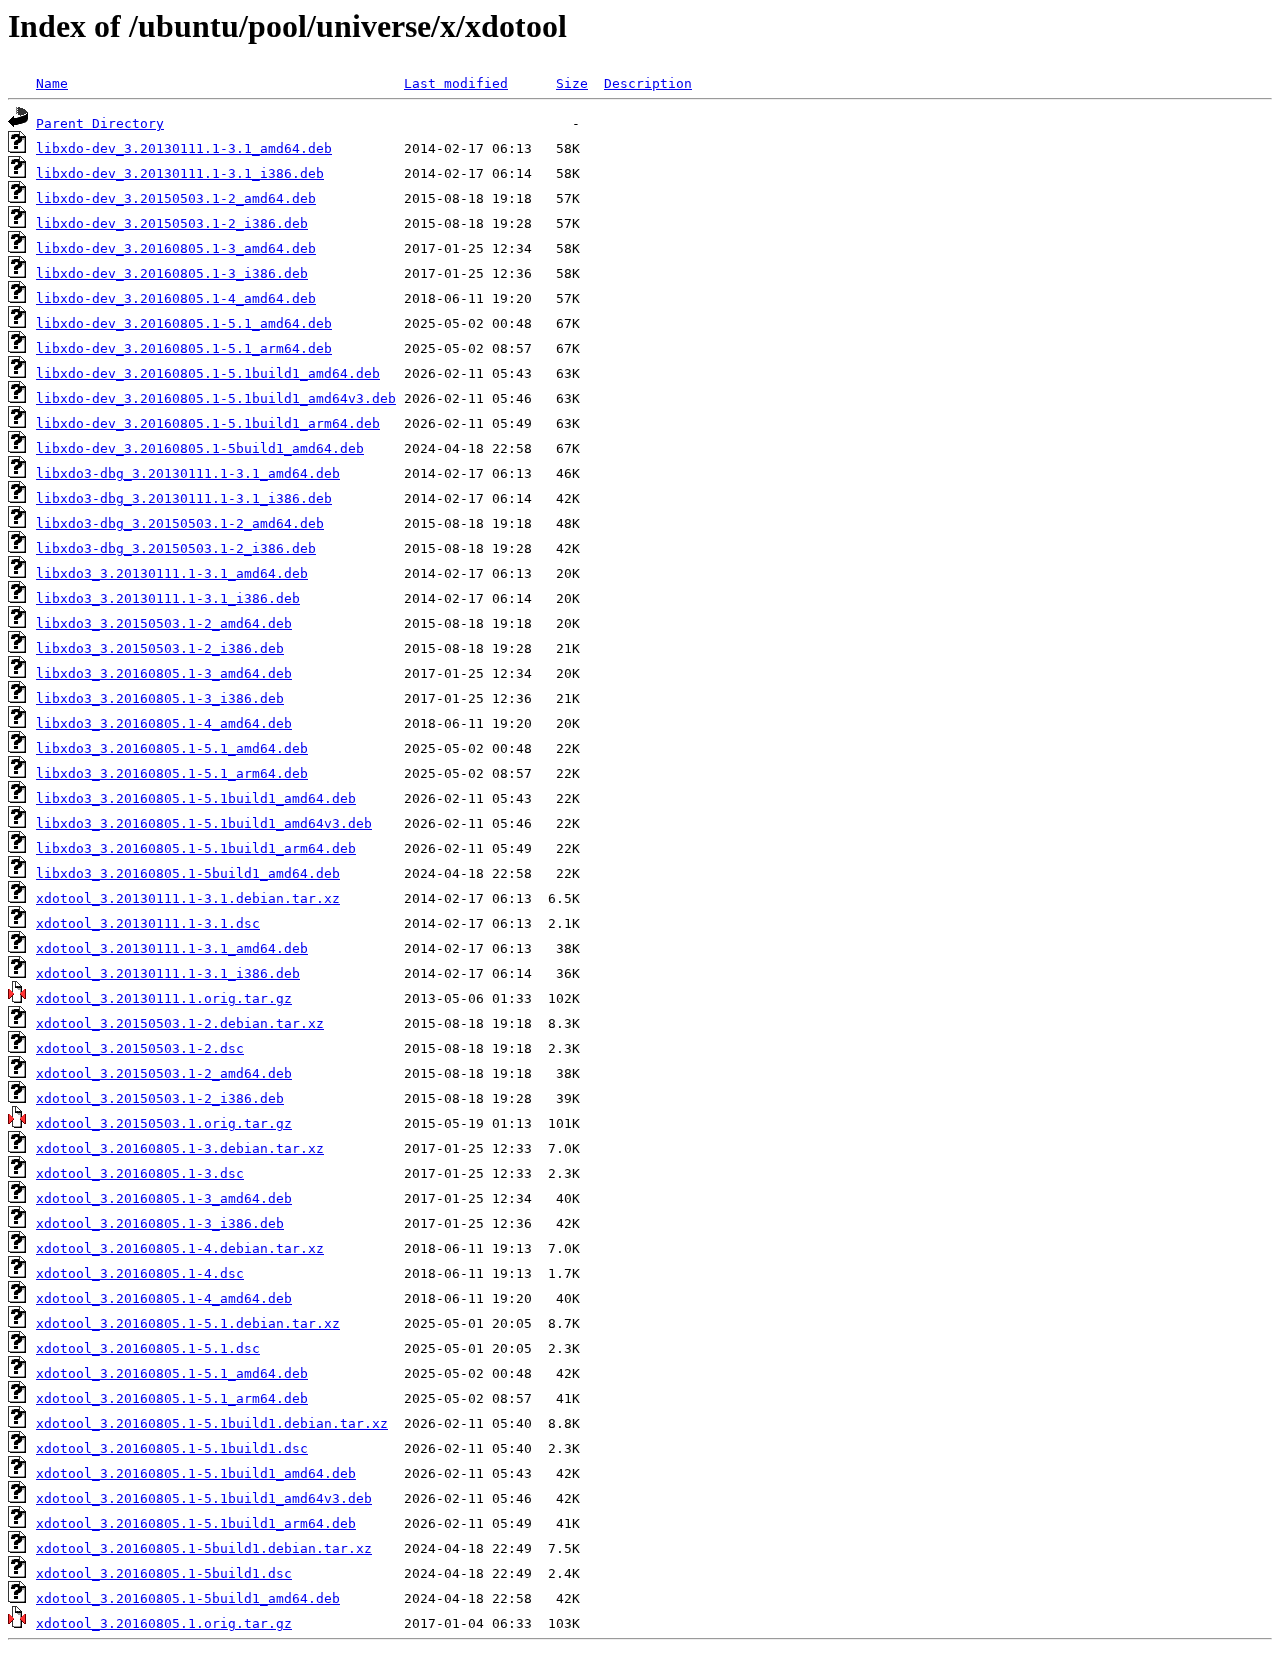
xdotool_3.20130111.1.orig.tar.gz (164, 998)
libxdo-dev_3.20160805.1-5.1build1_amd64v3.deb (216, 398)
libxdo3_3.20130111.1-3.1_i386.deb (168, 598)
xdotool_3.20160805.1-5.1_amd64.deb (172, 1373)
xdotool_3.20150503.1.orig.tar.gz (164, 1123)
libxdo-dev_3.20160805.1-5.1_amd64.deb (184, 323)
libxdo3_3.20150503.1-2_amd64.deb (164, 623)
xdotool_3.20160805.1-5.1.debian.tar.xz (188, 1323)
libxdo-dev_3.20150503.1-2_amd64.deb (176, 198)
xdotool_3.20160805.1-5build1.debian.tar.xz (204, 1548)
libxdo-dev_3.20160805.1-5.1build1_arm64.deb (208, 423)
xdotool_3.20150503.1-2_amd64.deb (164, 1073)
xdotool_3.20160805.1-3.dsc (140, 1173)
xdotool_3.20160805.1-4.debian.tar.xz (180, 1248)
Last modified (456, 83)
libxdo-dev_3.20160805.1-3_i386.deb (172, 273)
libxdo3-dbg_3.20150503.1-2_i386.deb (176, 548)
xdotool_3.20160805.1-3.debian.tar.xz (180, 1148)
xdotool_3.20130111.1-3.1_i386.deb (168, 973)
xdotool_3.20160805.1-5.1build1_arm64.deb (196, 1523)
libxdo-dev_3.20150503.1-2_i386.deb (172, 223)
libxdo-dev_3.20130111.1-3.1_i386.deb (180, 173)
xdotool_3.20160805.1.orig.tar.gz (164, 1623)
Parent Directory (100, 123)
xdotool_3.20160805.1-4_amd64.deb (164, 1298)
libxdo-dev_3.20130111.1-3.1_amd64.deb (184, 148)
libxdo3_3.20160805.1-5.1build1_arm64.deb (196, 848)
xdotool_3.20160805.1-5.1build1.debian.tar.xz (212, 1423)
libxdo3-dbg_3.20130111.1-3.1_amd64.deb (188, 473)
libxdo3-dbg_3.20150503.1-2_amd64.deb (180, 523)
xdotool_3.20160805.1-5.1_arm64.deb (172, 1398)
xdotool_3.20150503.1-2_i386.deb (160, 1098)
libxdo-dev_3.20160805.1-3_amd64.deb (176, 248)
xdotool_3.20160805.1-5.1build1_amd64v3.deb (204, 1498)
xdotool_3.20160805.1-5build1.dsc (164, 1573)
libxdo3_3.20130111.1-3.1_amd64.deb (172, 573)
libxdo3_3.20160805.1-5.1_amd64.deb (172, 748)
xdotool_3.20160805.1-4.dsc (140, 1273)
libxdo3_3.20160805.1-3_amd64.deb (164, 673)
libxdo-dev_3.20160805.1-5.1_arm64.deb (184, 348)
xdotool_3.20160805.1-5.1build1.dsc (172, 1448)
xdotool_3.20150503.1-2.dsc (140, 1048)
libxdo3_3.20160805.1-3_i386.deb (160, 698)
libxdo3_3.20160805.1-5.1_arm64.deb (172, 773)
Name (52, 83)
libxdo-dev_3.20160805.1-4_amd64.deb (176, 298)
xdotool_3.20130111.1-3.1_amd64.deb (172, 948)
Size (572, 83)
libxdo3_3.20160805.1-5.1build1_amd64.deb (196, 798)
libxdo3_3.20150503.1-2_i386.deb (160, 648)
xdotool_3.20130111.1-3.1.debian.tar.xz (188, 898)
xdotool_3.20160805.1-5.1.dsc (148, 1348)
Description (648, 83)
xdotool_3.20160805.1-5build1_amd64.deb (188, 1598)
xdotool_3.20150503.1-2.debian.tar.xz (180, 1023)
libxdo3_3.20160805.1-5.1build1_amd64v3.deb (204, 823)
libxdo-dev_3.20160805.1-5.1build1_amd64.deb (208, 373)
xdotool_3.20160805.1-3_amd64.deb (164, 1198)
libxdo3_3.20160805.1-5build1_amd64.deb (188, 873)
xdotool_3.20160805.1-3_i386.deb (160, 1223)
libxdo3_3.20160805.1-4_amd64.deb (164, 723)
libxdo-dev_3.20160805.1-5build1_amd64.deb (200, 448)
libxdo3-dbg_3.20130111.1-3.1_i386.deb (184, 498)
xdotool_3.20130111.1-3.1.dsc (148, 923)
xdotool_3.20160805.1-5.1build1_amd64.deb (196, 1473)
